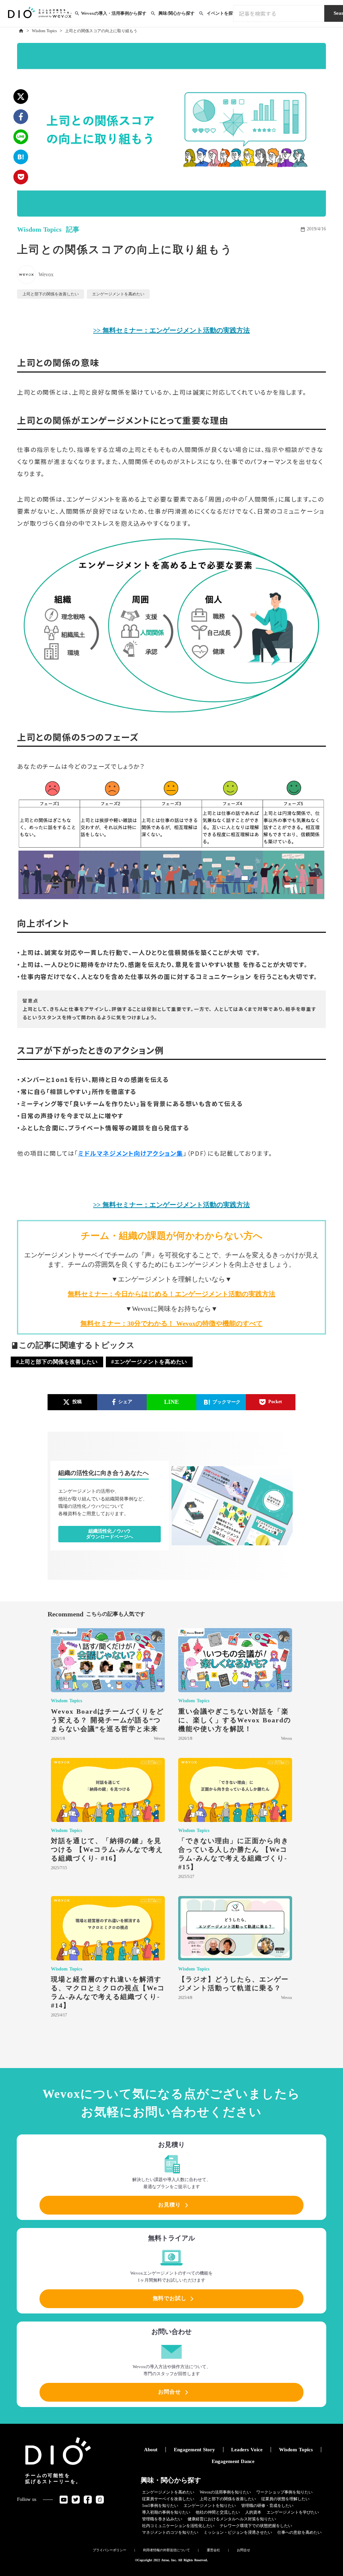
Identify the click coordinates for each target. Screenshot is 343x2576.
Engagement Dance (233, 2461)
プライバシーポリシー (110, 2550)
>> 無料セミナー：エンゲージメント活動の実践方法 (171, 330)
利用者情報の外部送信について (166, 2550)
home (21, 31)
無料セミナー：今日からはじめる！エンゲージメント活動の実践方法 (171, 1294)
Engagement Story (194, 2450)
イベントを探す (222, 13)
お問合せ (244, 2550)
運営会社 (213, 2550)
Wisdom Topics (44, 31)
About (151, 2450)
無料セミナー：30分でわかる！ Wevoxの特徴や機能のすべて (171, 1323)
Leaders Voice (247, 2450)
